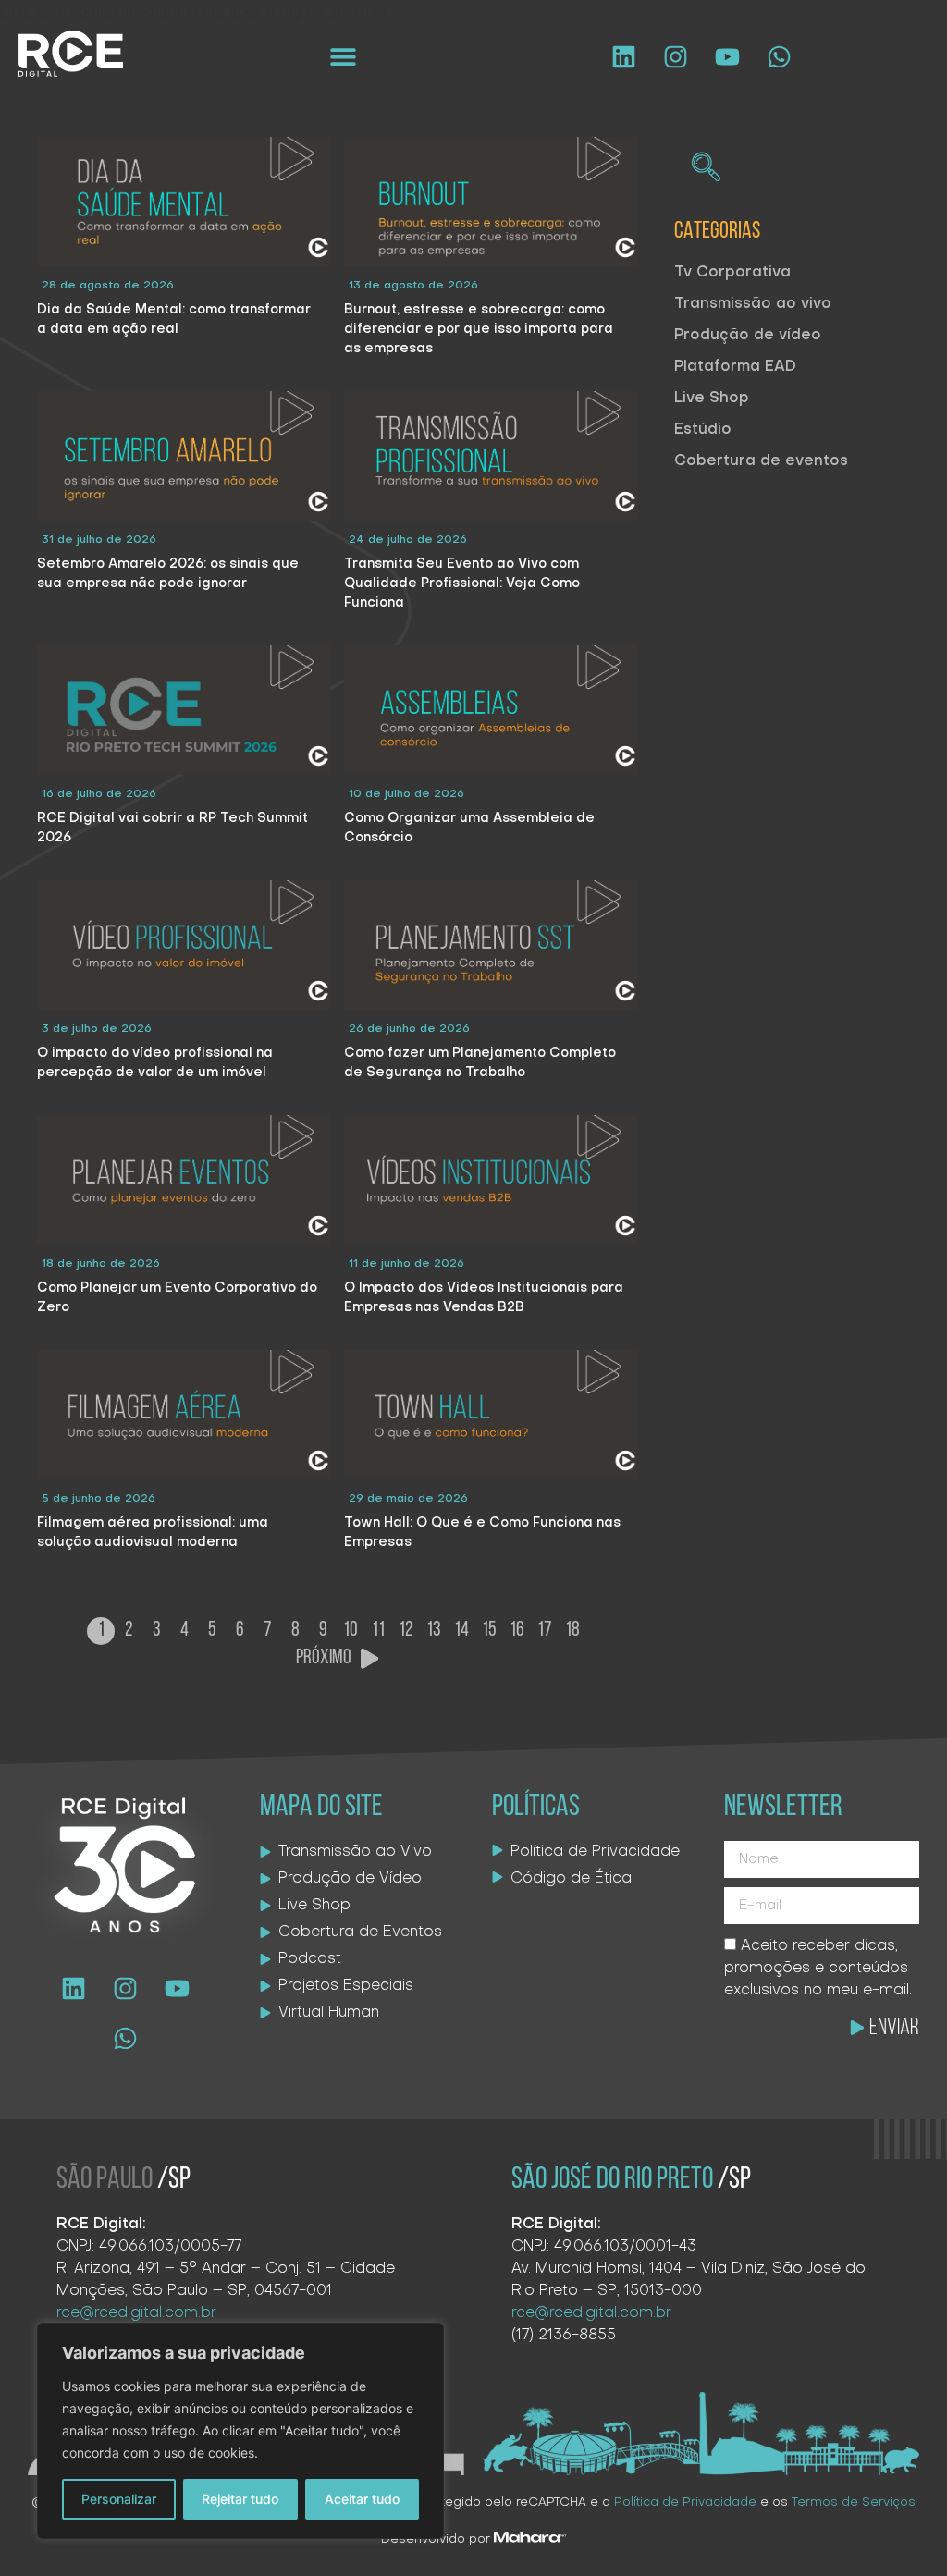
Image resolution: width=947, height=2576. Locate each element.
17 (545, 1631)
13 (434, 1631)
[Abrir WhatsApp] (901, 2529)
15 (489, 1631)
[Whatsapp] (779, 56)
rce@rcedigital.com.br (136, 2313)
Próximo (324, 1658)
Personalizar (119, 2499)
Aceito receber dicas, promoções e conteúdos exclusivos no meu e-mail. (818, 1969)
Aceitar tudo (362, 2499)
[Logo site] (71, 54)
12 (406, 1631)
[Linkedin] (623, 56)
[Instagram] (675, 56)
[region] (240, 2431)
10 (351, 1631)
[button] (344, 57)
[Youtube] (727, 56)
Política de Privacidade (685, 2502)
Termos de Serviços (854, 2502)
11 (378, 1631)
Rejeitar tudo (240, 2499)
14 (461, 1631)
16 (517, 1631)
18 (572, 1631)
